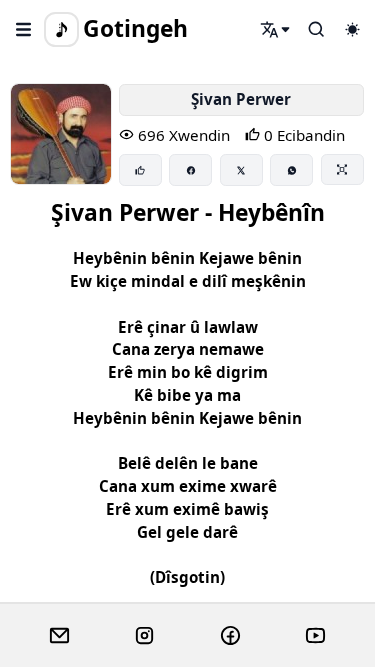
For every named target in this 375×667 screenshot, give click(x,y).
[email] (59, 636)
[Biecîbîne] (140, 170)
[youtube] (315, 636)
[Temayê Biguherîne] (352, 29)
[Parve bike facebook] (190, 170)
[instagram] (144, 636)
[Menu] (24, 29)
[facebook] (230, 636)
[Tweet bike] (241, 170)
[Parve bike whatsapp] (291, 170)
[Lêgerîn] (276, 29)
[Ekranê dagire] (342, 169)
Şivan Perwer (241, 99)
